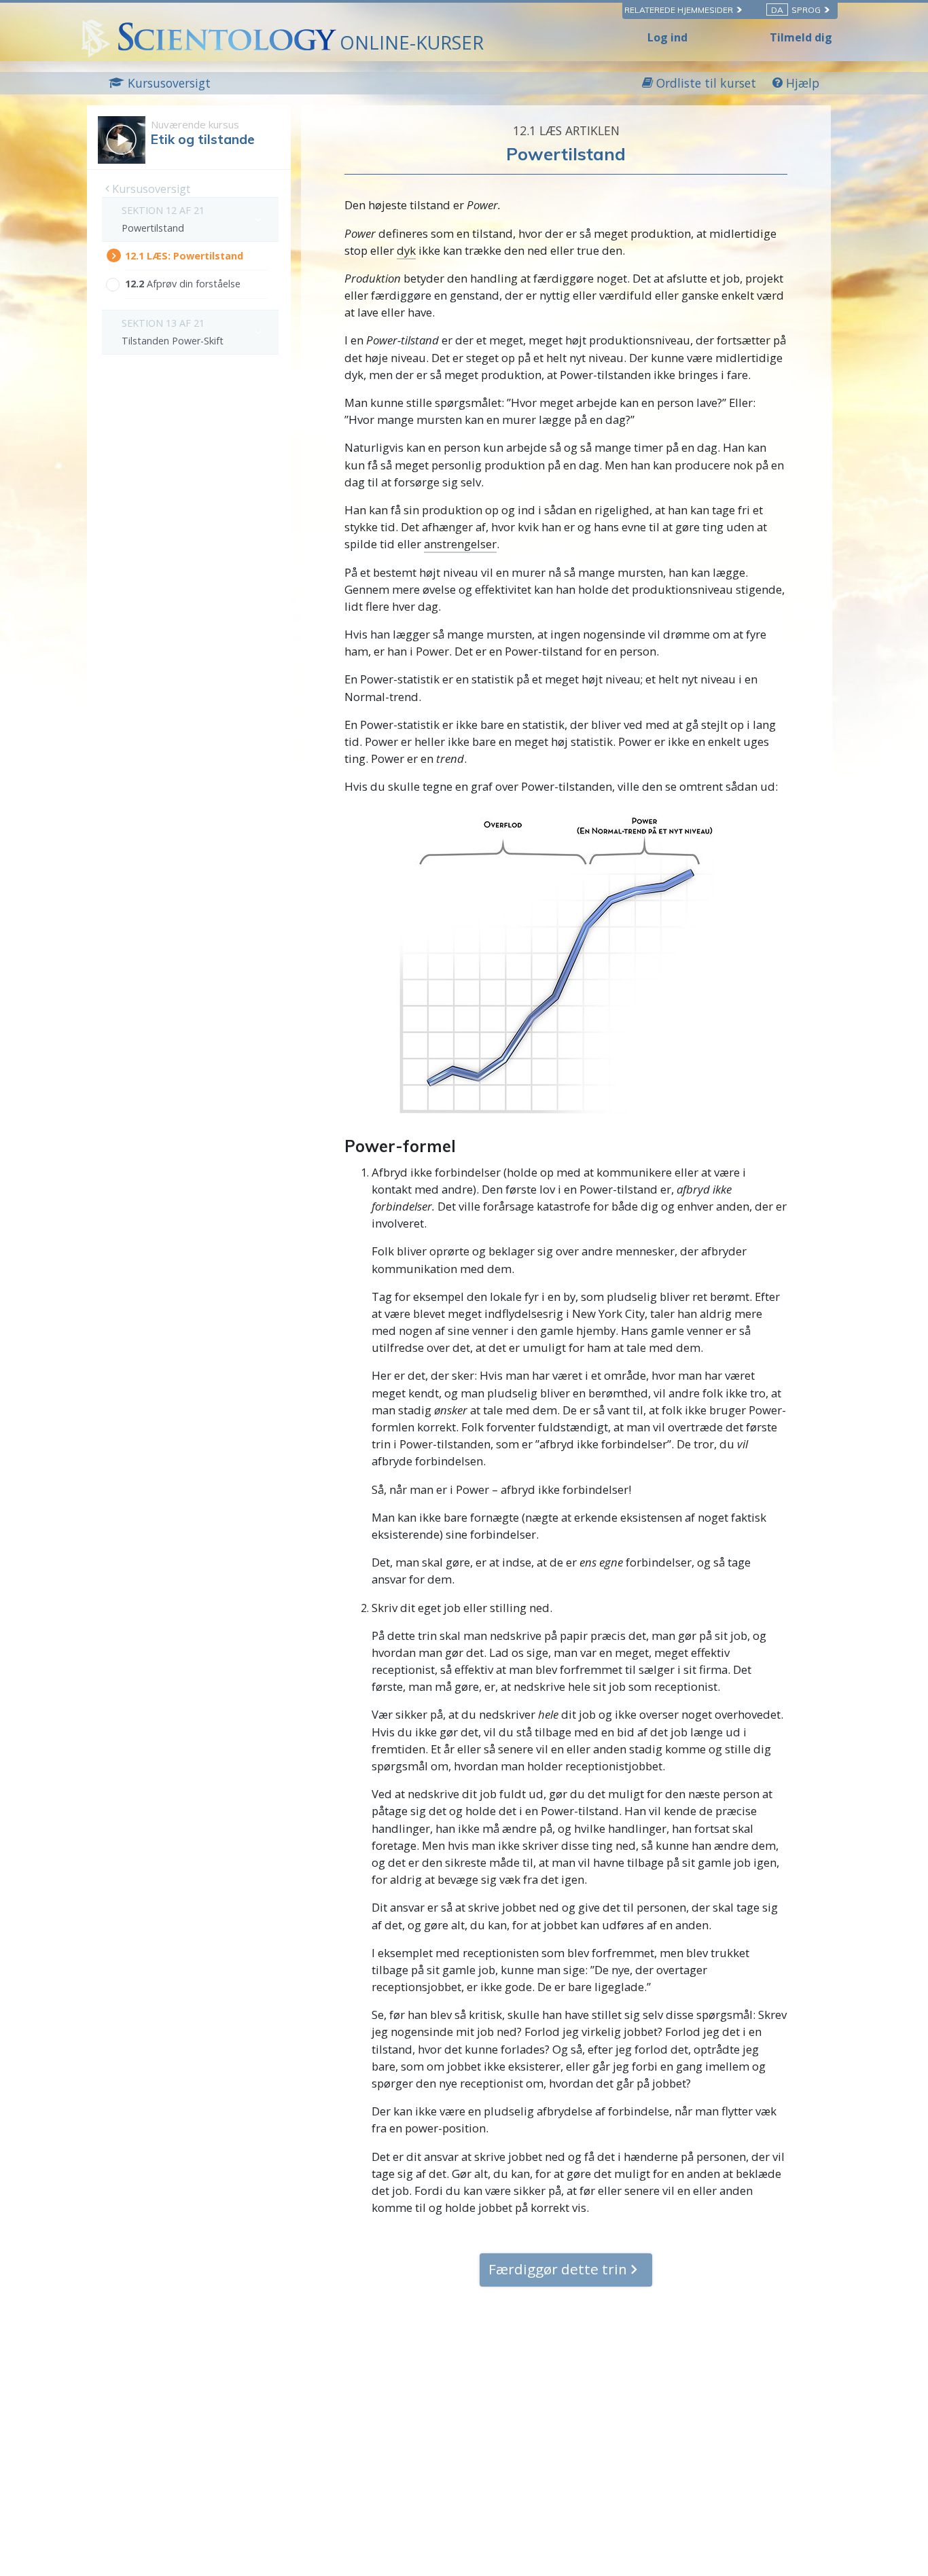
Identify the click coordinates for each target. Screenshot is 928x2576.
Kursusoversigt (150, 189)
